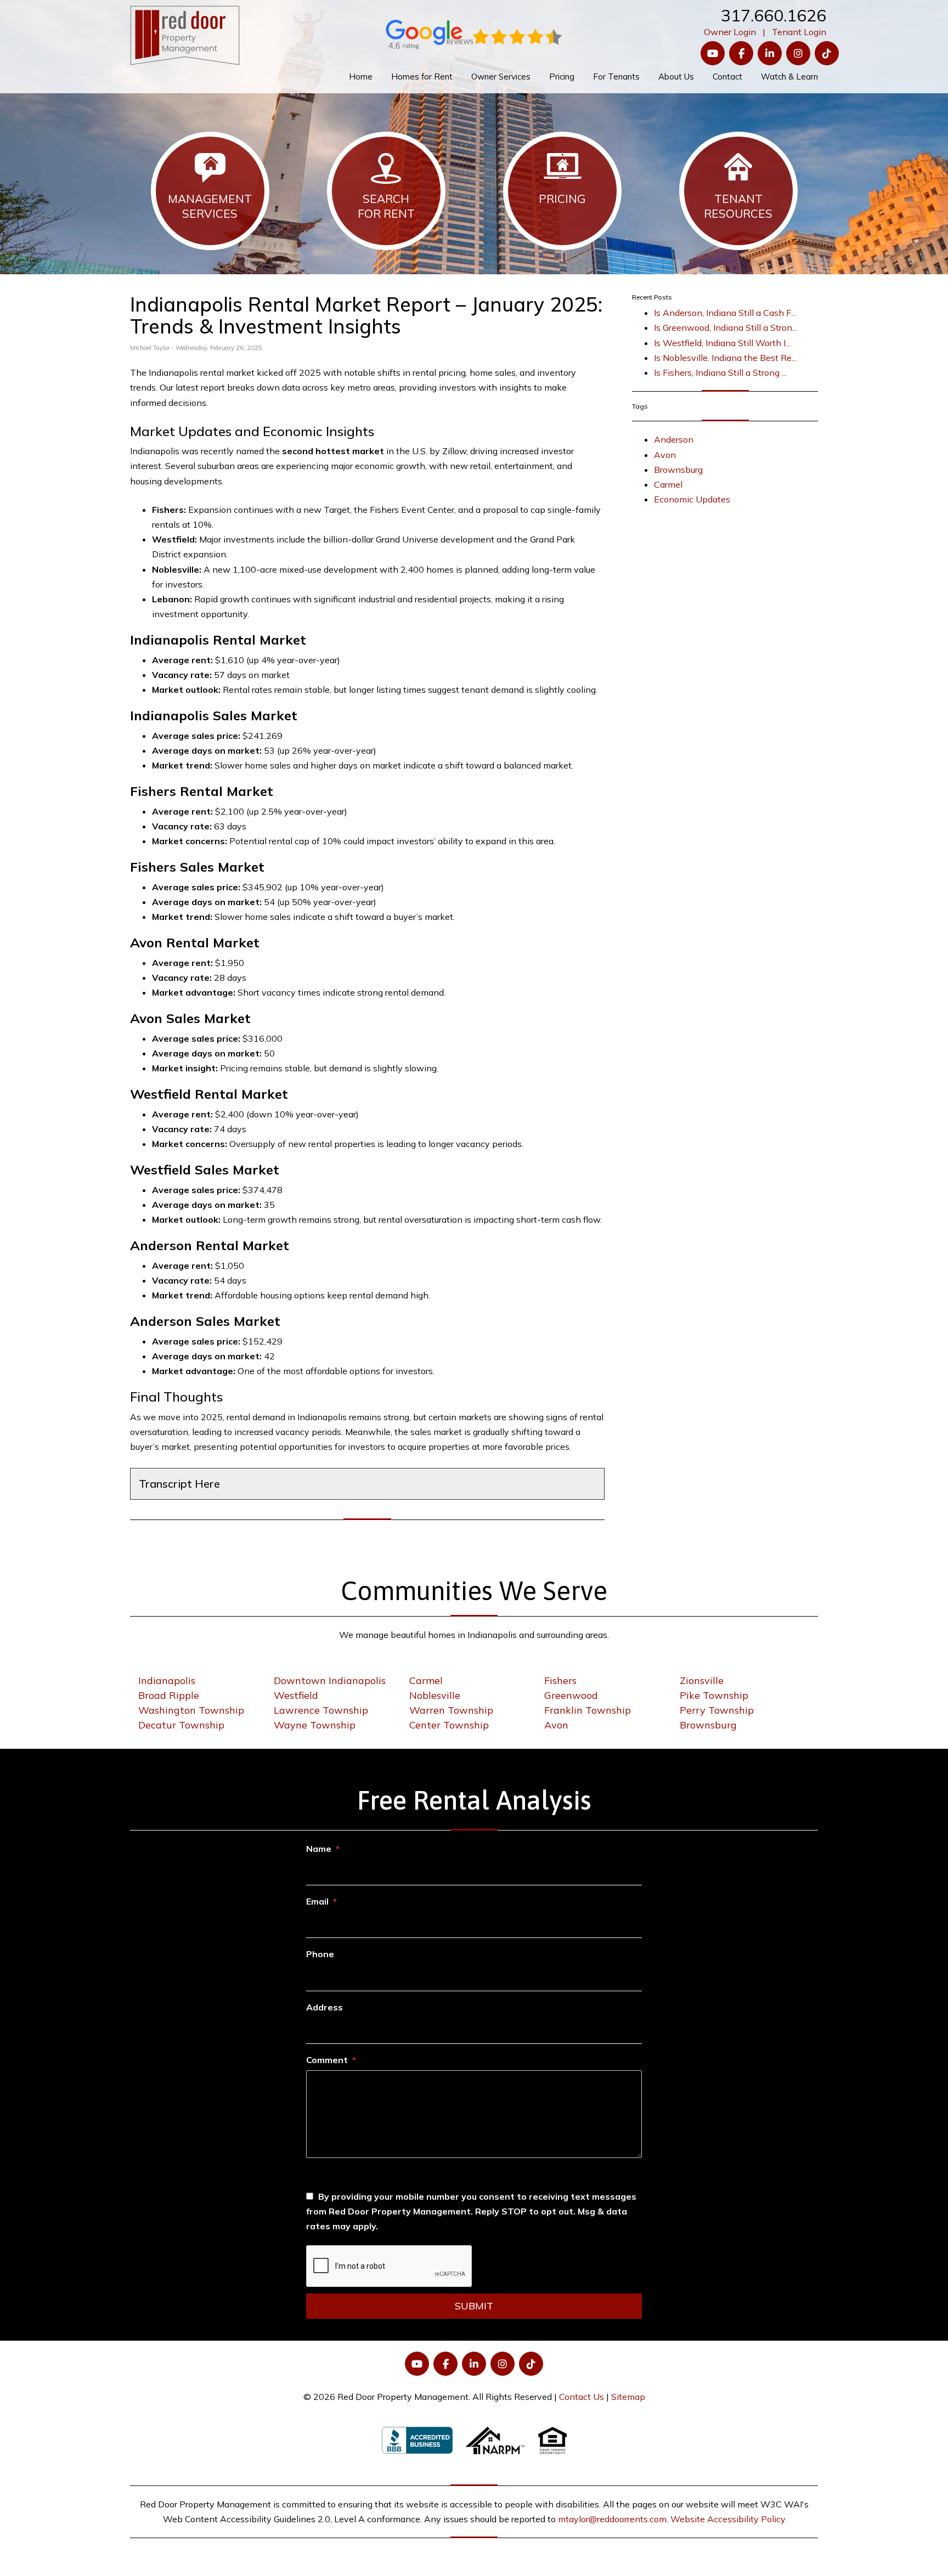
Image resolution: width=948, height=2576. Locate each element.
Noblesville (435, 1695)
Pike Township (714, 1695)
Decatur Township (181, 1725)
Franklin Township (588, 1710)
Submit (474, 2306)
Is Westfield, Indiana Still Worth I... (722, 343)
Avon (665, 455)
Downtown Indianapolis (330, 1680)
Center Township (449, 1725)
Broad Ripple (169, 1695)
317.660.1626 (774, 15)
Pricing (562, 77)
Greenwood (571, 1695)
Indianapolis (167, 1680)
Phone (320, 1954)
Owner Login (730, 32)
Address (325, 2007)
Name (319, 1849)
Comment (327, 2060)
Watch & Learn (789, 77)
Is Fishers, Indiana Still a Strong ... (720, 372)
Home (361, 77)
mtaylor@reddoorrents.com (612, 2519)
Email (317, 1901)
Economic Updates (692, 499)
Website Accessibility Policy (728, 2519)
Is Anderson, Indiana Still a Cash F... (725, 313)
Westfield (296, 1695)
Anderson (674, 439)
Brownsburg (678, 470)
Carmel (668, 484)
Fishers (560, 1680)
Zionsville (702, 1680)
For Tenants (616, 77)
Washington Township (191, 1710)
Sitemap (628, 2397)
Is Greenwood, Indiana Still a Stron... (726, 327)
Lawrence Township (321, 1710)
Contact (727, 77)
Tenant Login (799, 32)
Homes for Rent (422, 77)
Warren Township (451, 1710)
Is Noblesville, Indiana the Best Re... (725, 358)
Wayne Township (315, 1725)
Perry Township (717, 1710)
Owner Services (501, 77)
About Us (676, 77)
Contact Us (582, 2397)
